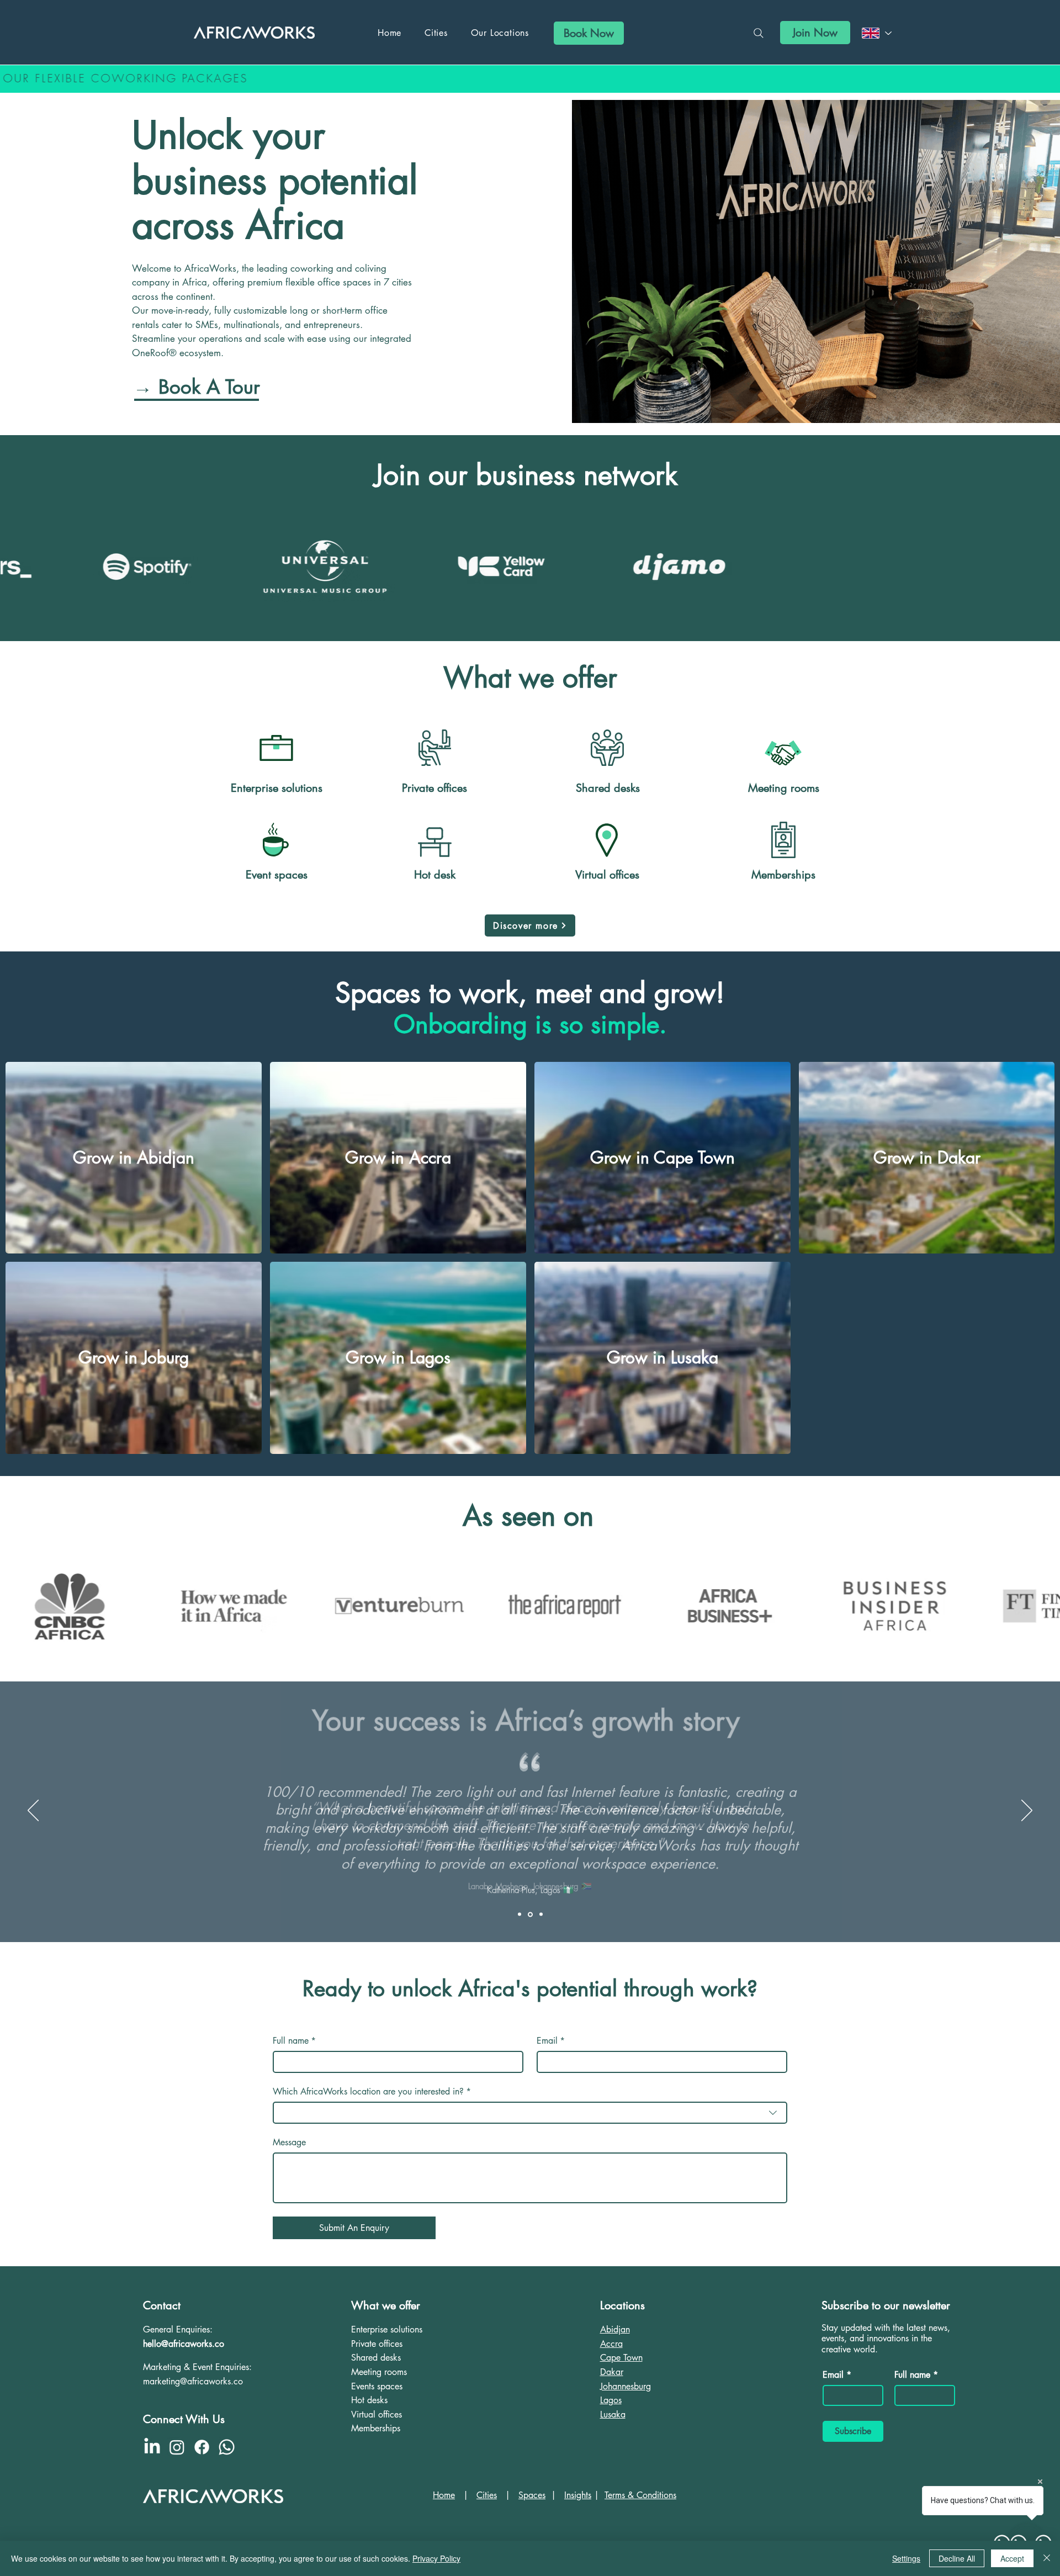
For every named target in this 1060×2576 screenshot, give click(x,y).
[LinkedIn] (152, 2447)
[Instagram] (177, 2447)
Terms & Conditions (640, 2495)
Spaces (532, 2495)
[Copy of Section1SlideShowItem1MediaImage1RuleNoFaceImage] (529, 1914)
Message (289, 2143)
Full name (294, 2041)
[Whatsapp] (227, 2447)
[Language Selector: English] (876, 33)
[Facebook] (202, 2447)
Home (444, 2495)
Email (551, 2041)
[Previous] (33, 1811)
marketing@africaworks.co (193, 2381)
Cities (487, 2495)
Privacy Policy (436, 2558)
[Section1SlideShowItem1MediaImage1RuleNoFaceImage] (520, 1914)
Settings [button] (906, 2558)
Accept (1012, 2558)
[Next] (1027, 1811)
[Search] (759, 33)
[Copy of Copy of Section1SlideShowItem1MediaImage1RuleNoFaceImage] (540, 1914)
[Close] (1047, 2558)
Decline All (957, 2558)
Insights (578, 2495)
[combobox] (530, 2113)
